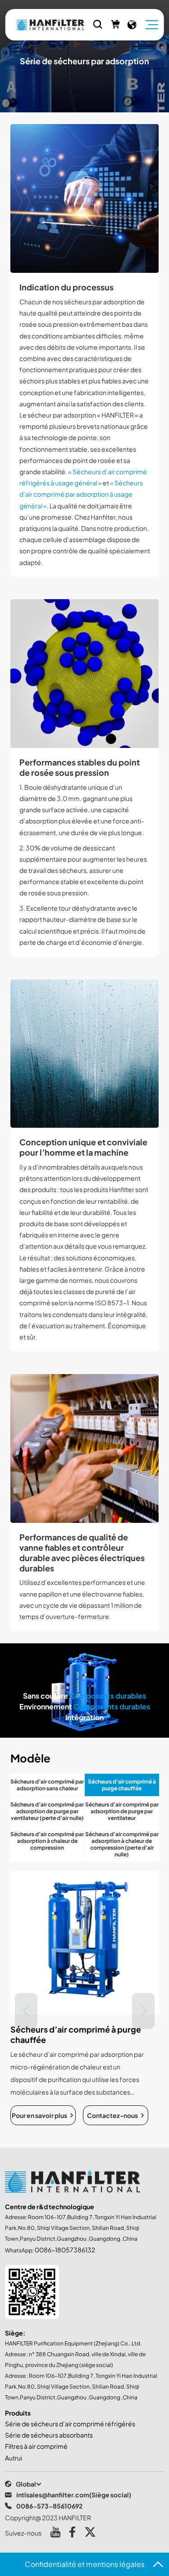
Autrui (14, 2458)
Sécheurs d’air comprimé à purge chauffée (122, 1785)
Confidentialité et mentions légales (85, 2564)
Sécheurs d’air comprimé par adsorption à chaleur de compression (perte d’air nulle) (122, 1844)
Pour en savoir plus (39, 2115)
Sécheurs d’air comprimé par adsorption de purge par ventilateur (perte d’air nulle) (47, 1811)
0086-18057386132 (65, 2250)
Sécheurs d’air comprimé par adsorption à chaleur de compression (47, 1841)
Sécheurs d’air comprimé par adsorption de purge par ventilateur (122, 1811)
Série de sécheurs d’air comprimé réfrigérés (70, 2424)
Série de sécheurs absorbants (49, 2435)
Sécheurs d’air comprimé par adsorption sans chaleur (47, 1785)
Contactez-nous (112, 2115)
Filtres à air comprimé (36, 2446)
